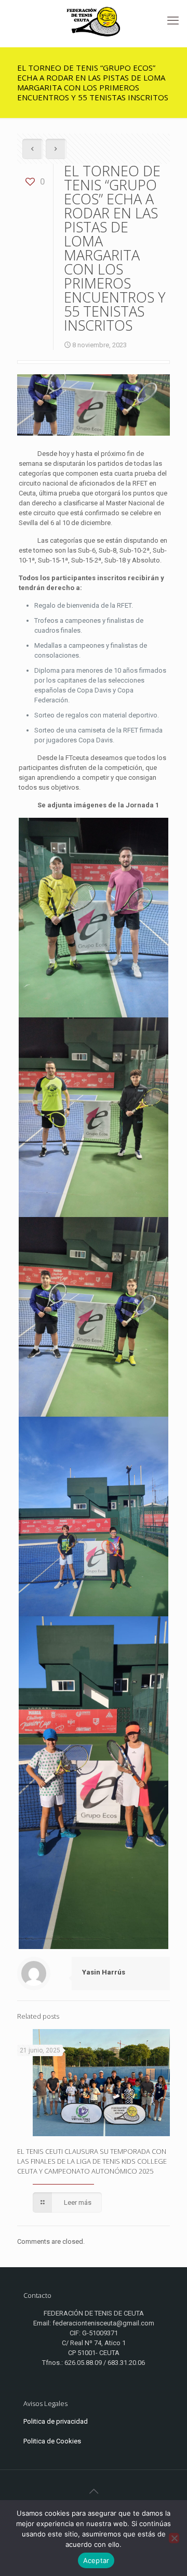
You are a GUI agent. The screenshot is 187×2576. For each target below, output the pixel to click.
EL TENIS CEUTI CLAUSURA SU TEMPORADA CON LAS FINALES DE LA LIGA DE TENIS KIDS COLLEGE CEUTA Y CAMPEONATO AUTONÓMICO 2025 (92, 2161)
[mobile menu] (173, 21)
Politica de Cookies (52, 2441)
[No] (174, 2538)
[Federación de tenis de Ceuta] (94, 21)
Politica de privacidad (56, 2421)
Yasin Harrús (104, 1972)
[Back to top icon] (94, 2491)
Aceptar (96, 2560)
